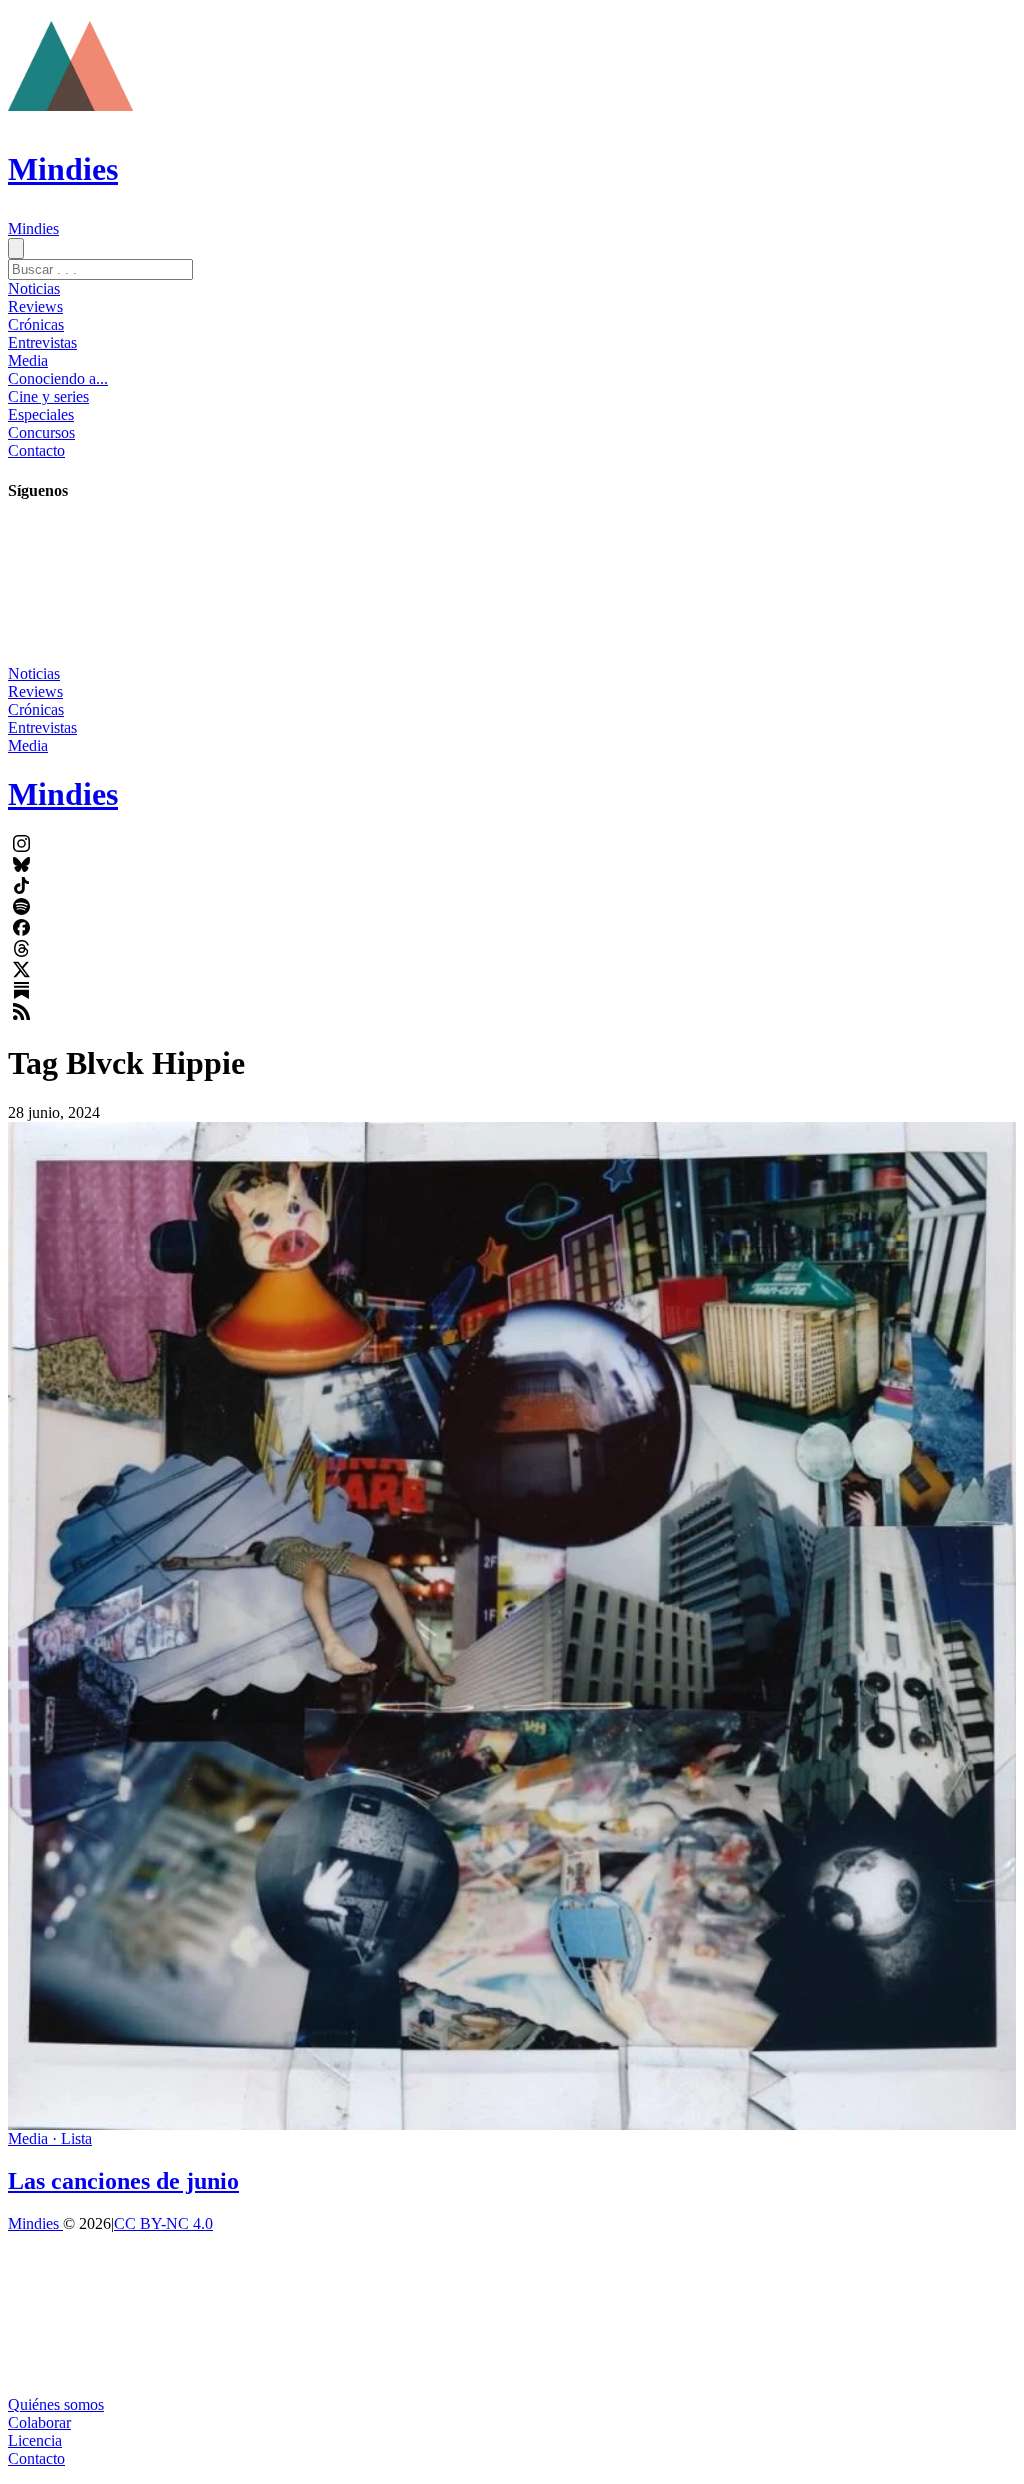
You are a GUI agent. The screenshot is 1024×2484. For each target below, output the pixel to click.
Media (28, 360)
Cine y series (48, 396)
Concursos (41, 432)
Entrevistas (42, 342)
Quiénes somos (56, 2404)
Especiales (41, 414)
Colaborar (39, 2422)
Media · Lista (50, 2138)
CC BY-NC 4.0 (163, 2223)
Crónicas (36, 324)
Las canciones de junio (123, 2181)
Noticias (34, 288)
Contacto (36, 450)
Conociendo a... (58, 378)
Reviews (35, 306)
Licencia (35, 2440)
